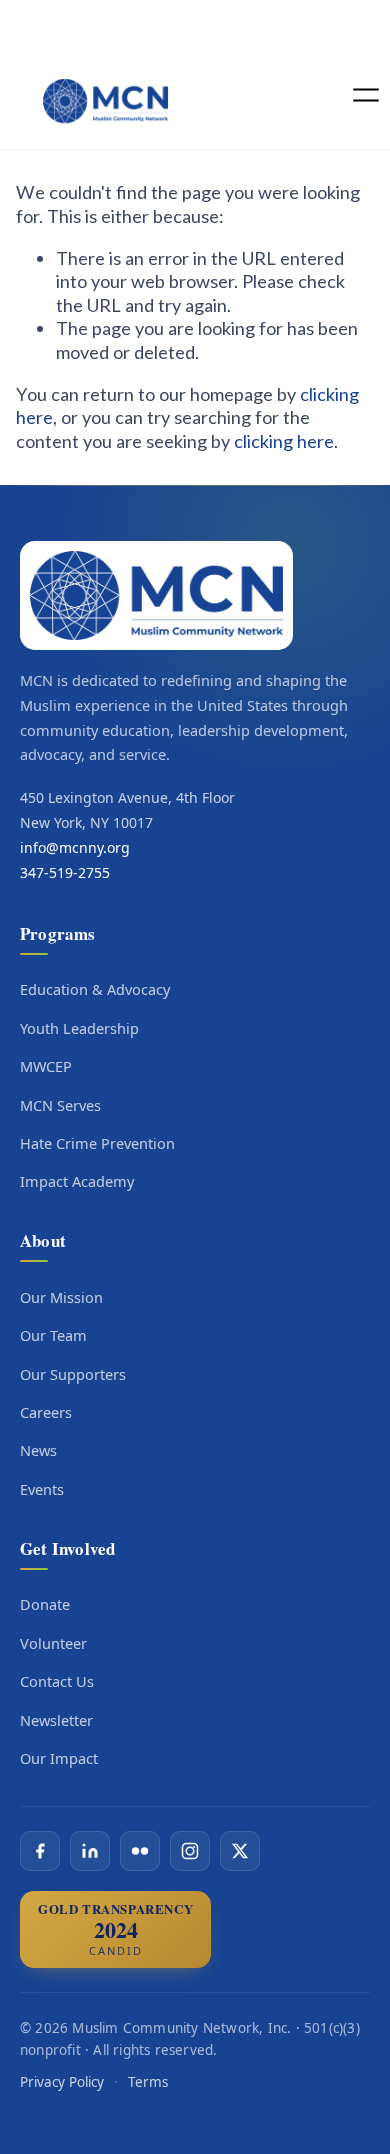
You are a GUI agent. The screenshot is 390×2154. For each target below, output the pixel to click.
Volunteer (53, 1643)
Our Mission (61, 1297)
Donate (45, 1604)
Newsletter (56, 1720)
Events (42, 1489)
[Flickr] (140, 1851)
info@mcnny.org (75, 847)
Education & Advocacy (95, 989)
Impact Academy (77, 1181)
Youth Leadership (79, 1028)
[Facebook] (40, 1851)
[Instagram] (190, 1851)
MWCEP (46, 1066)
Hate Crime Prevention (97, 1143)
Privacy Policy (62, 2082)
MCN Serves (60, 1105)
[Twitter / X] (240, 1851)
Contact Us (57, 1681)
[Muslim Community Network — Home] (156, 595)
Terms (148, 2082)
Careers (46, 1412)
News (38, 1450)
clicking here (284, 441)
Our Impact (59, 1758)
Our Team (53, 1335)
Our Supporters (73, 1374)
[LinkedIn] (90, 1851)
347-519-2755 (65, 872)
